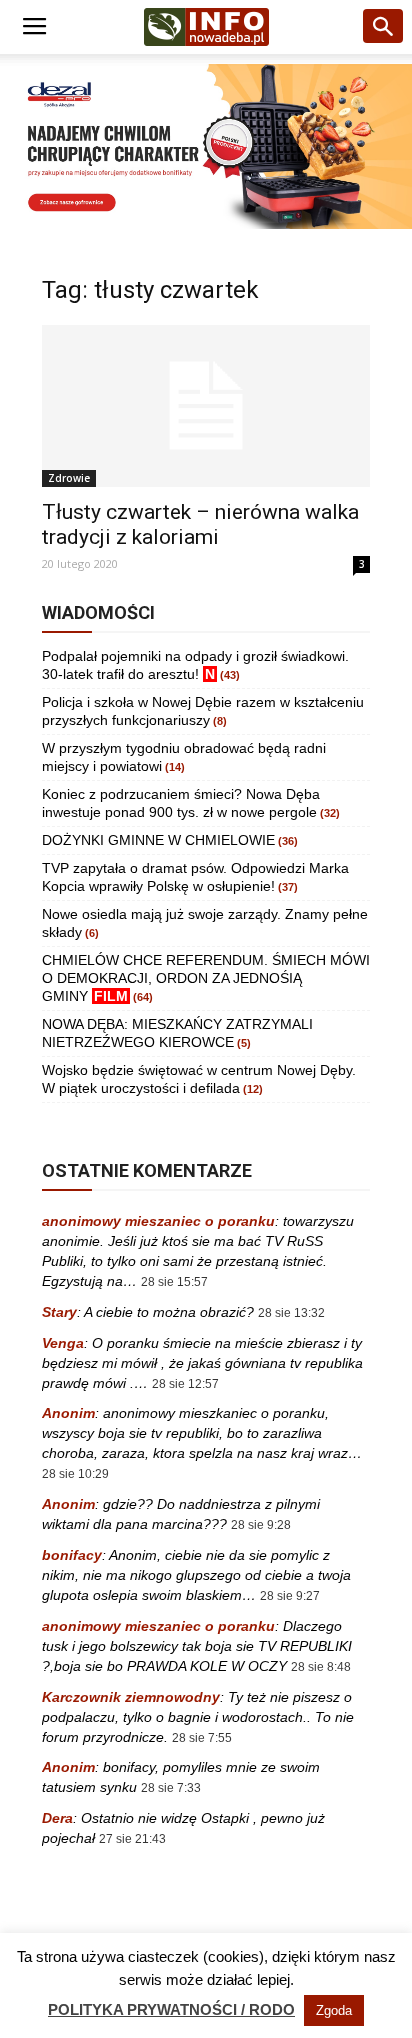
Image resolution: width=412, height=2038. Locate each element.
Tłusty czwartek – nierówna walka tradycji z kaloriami (200, 524)
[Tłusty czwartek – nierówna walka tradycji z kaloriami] (206, 406)
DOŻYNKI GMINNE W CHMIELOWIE (158, 840)
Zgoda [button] (334, 2010)
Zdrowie (69, 478)
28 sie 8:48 (321, 1667)
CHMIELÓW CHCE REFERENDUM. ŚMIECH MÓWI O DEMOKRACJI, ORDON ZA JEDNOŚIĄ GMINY (206, 978)
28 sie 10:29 (75, 1474)
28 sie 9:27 (290, 1596)
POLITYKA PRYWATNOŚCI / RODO (171, 2009)
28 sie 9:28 (261, 1525)
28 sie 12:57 (185, 1384)
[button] (384, 27)
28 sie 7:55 (202, 1738)
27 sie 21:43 (132, 1839)
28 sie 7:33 (171, 1788)
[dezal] (206, 146)
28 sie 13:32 (291, 1313)
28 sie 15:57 (174, 1282)
